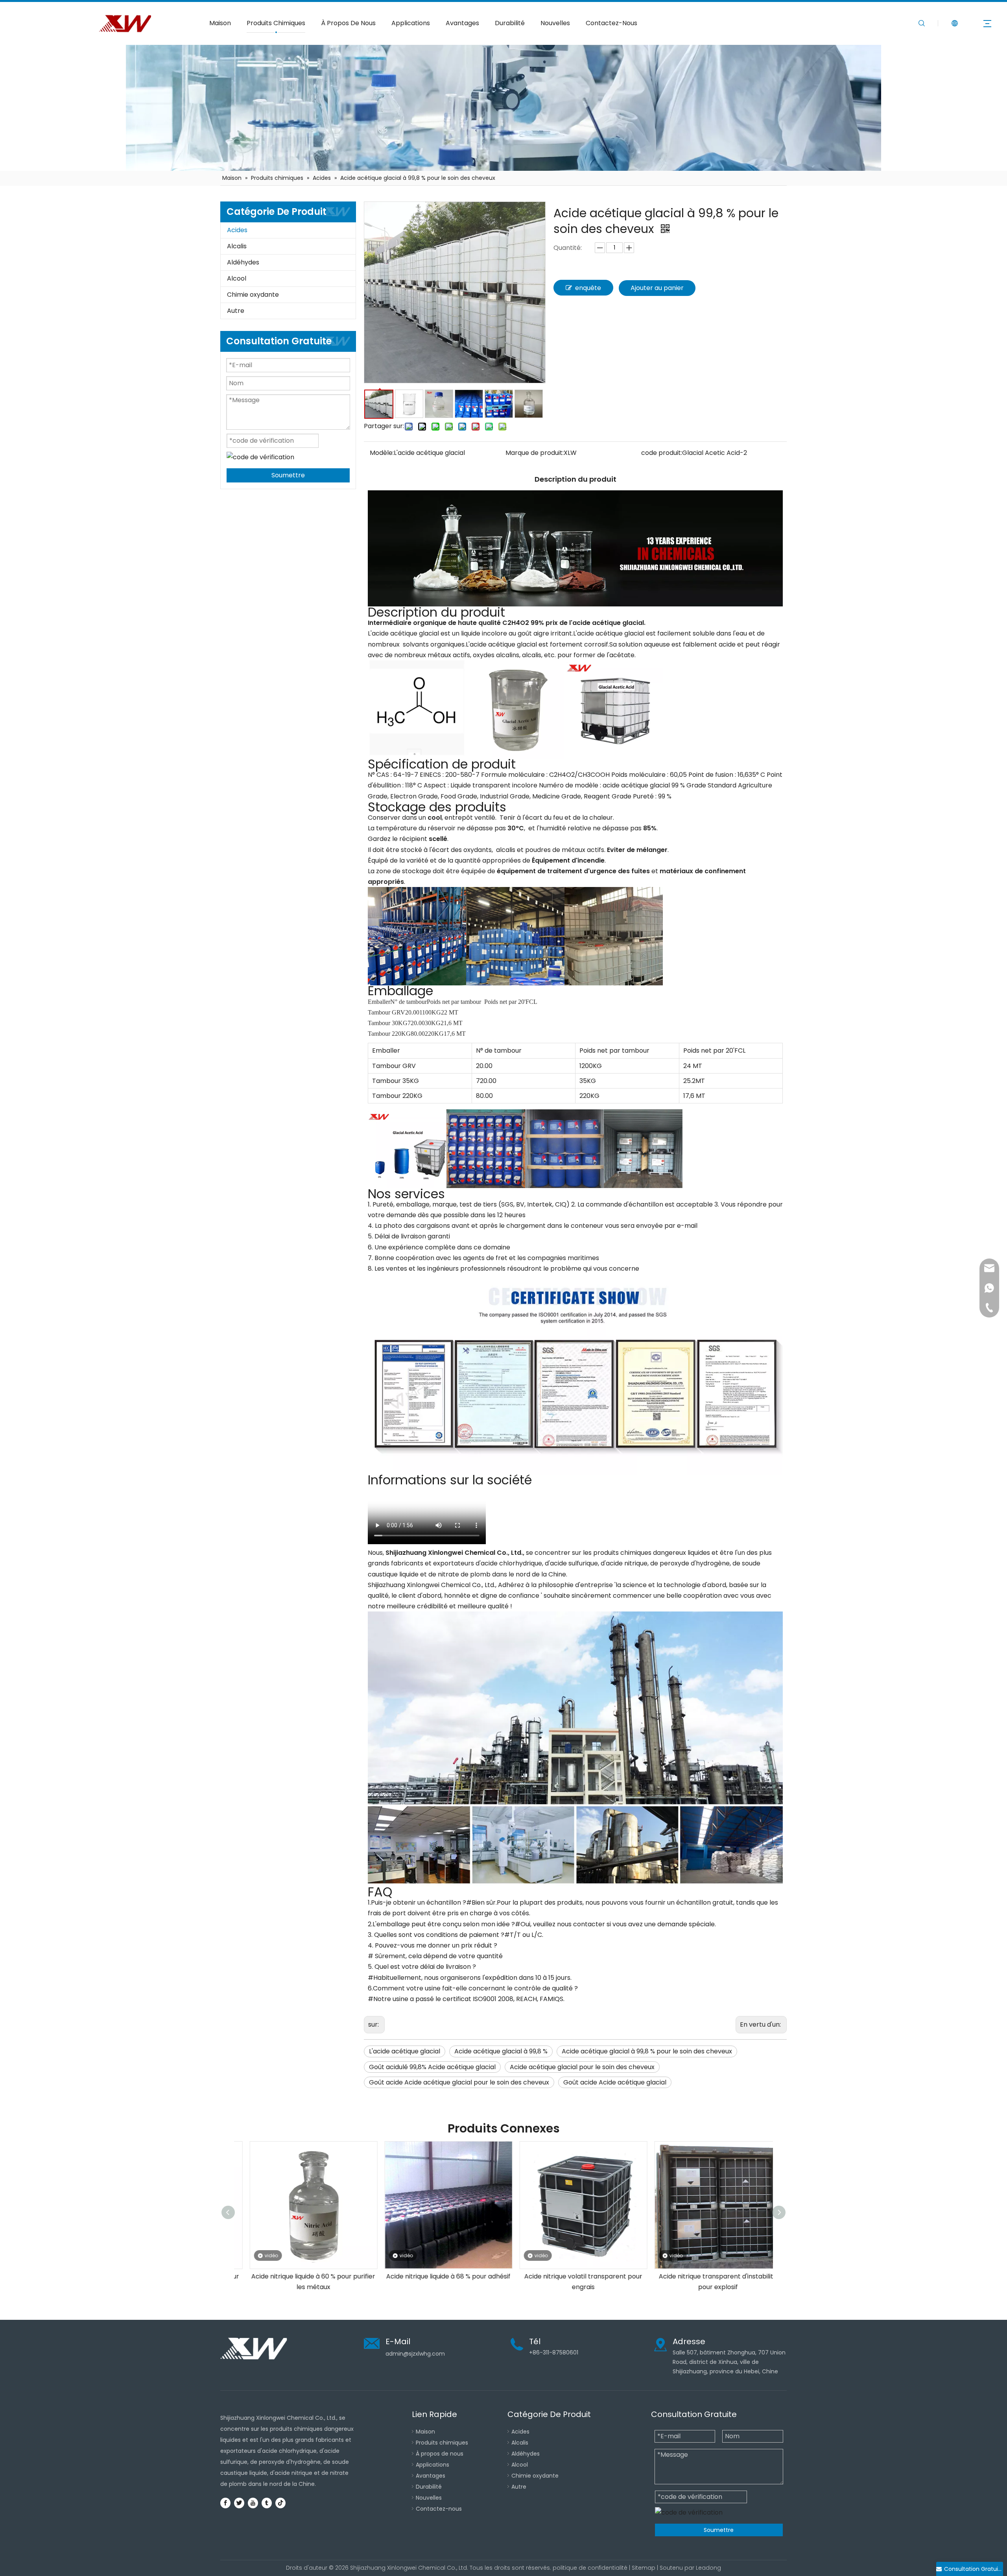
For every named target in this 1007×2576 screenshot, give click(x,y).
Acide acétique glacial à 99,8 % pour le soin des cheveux (647, 2051)
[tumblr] (267, 2503)
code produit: (662, 453)
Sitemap (644, 2568)
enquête (588, 288)
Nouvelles (555, 23)
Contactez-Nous (611, 23)
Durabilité (510, 23)
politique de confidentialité (590, 2568)
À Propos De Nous (348, 23)
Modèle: (382, 453)
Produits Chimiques (276, 23)
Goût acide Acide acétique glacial (615, 2082)
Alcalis (237, 246)
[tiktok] (280, 2503)
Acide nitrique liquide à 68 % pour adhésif (302, 2276)
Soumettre (288, 475)
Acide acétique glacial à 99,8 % (501, 2051)
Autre (236, 311)
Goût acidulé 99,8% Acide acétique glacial (432, 2067)
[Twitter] (239, 2503)
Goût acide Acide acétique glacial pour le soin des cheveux (459, 2082)
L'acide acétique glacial (405, 2051)
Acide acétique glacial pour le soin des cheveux (582, 2067)
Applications (411, 23)
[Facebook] (225, 2503)
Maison (220, 23)
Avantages (462, 23)
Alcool (237, 278)
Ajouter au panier (657, 288)
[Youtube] (253, 2503)
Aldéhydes (243, 262)
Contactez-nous (439, 2509)
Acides (237, 230)
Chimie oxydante (253, 295)
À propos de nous (440, 2454)
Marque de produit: (535, 453)
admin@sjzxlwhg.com (415, 2354)
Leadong (708, 2568)
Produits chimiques (442, 2443)
